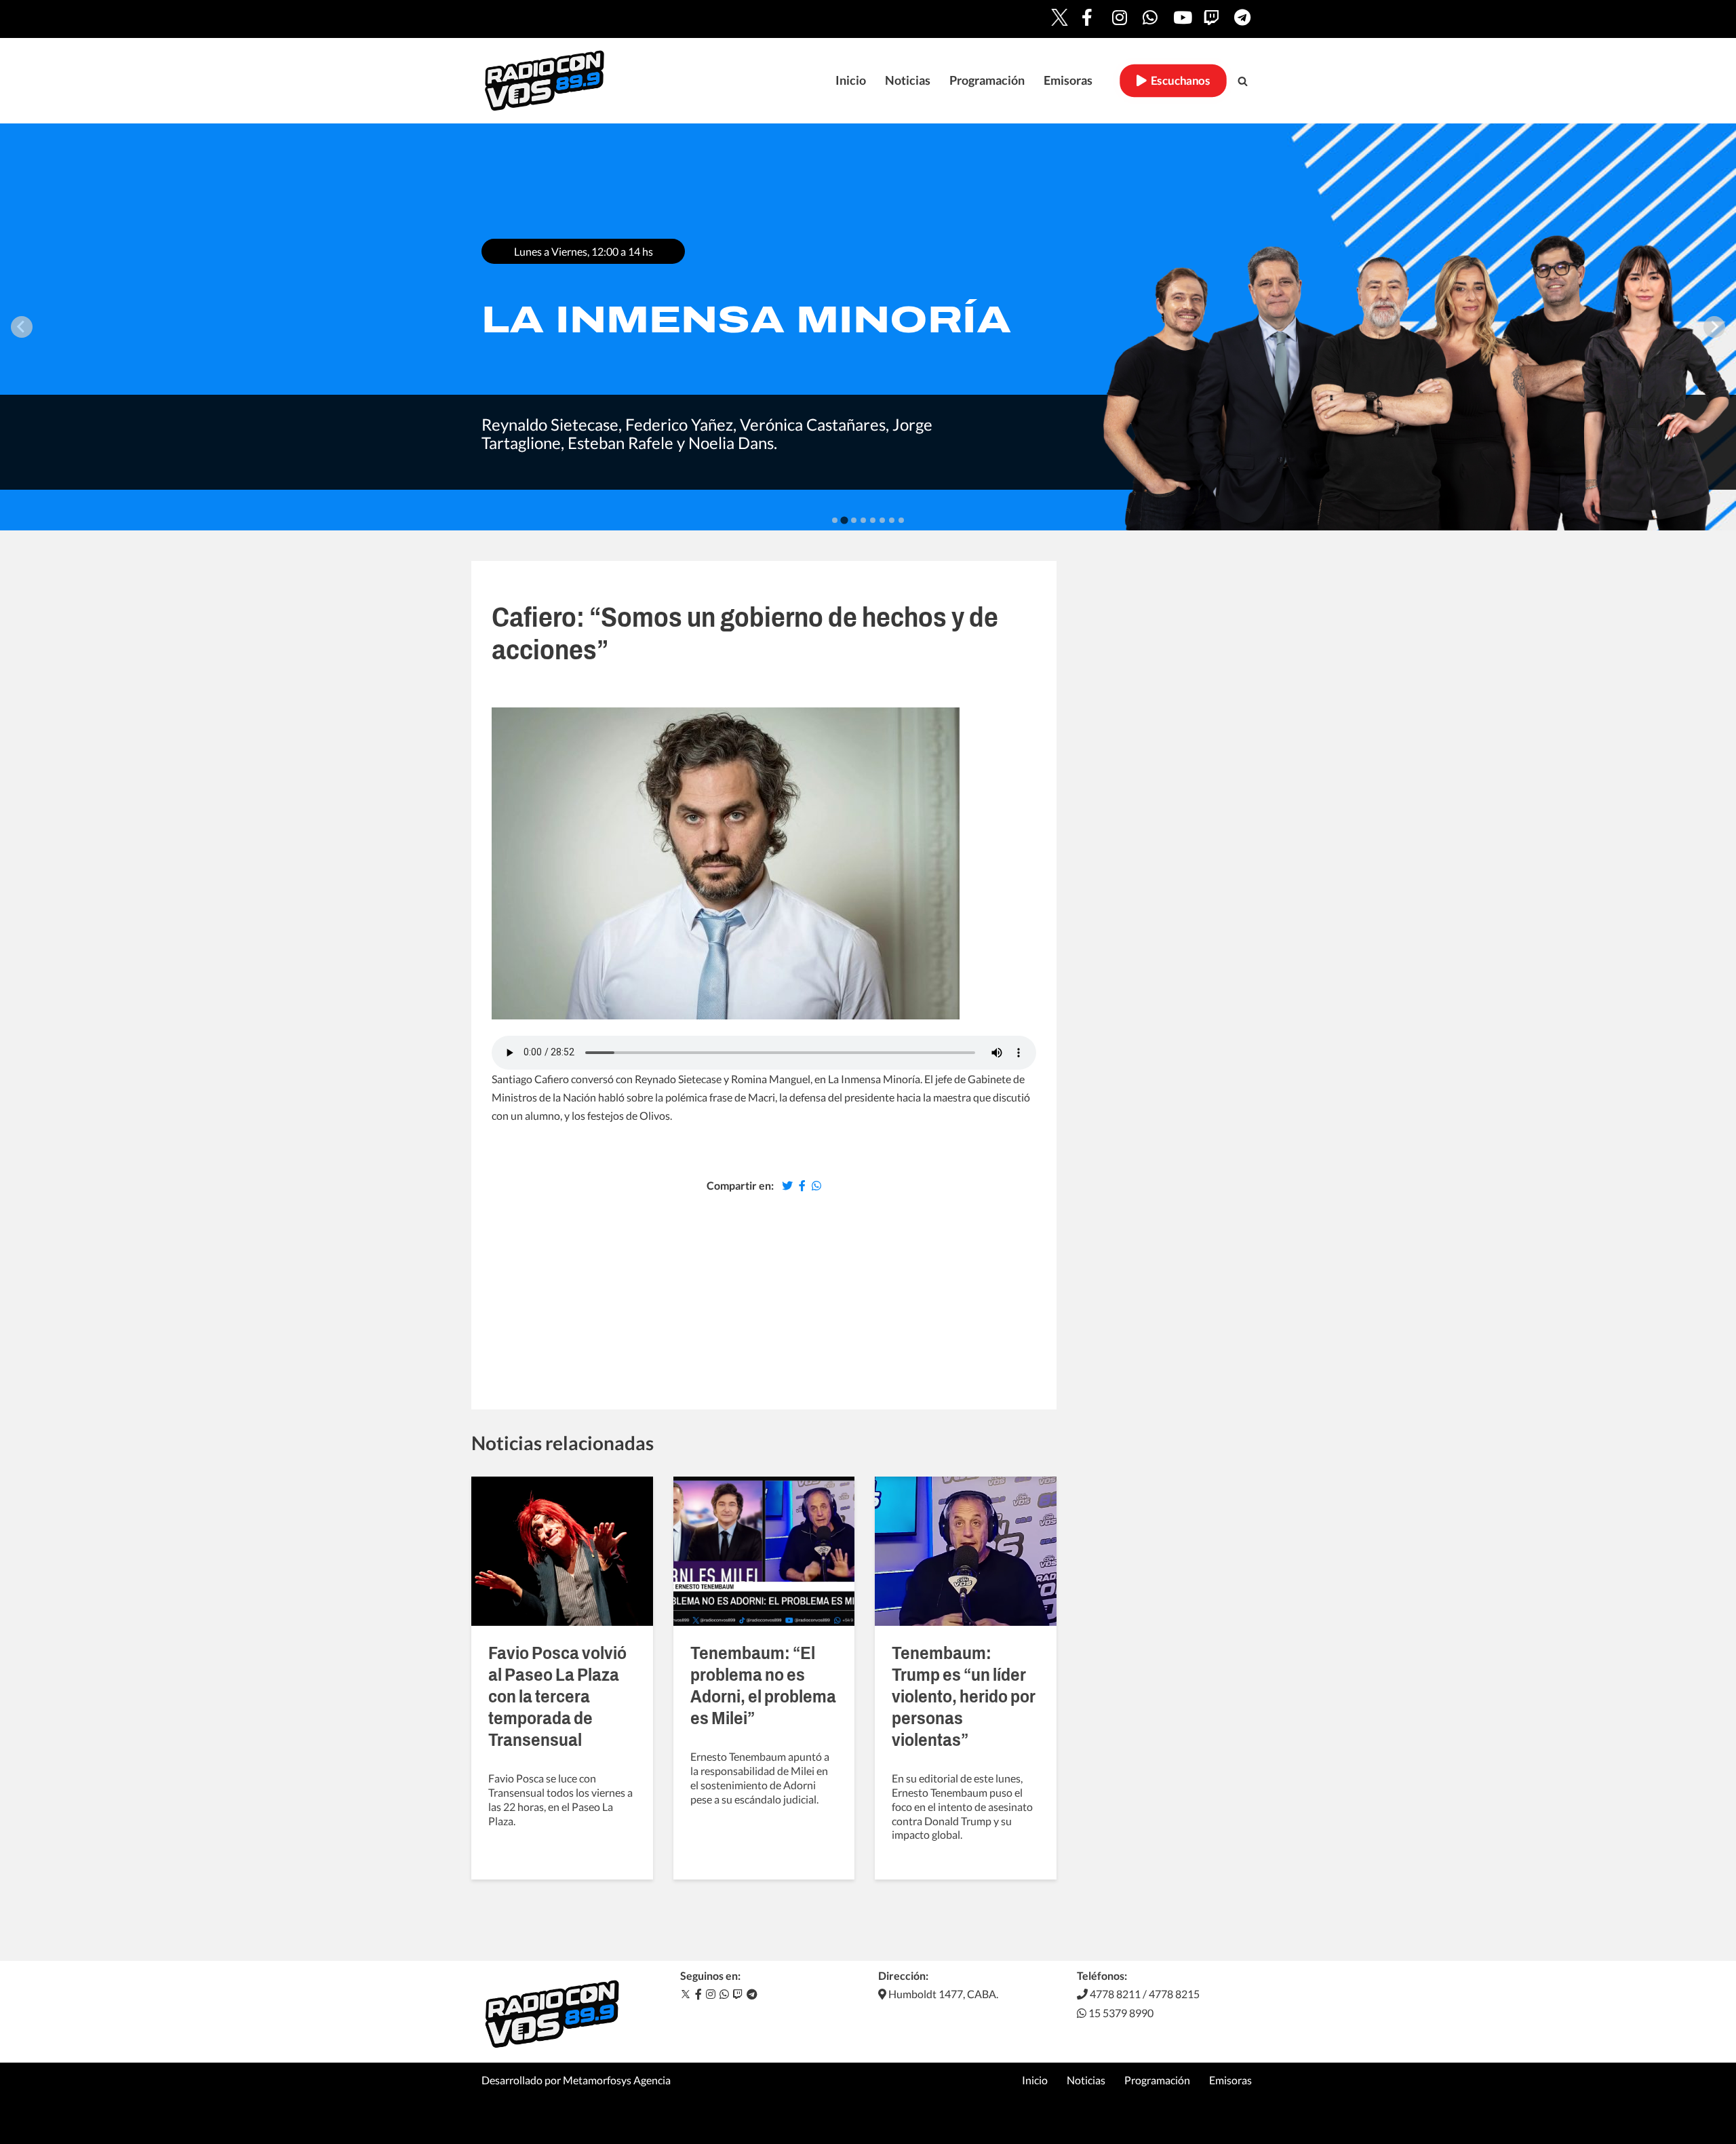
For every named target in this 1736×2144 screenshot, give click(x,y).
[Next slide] (1714, 327)
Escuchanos (1178, 81)
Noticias (908, 80)
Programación (987, 80)
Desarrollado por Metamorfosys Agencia (576, 2080)
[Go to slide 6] (882, 520)
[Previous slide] (22, 327)
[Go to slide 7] (892, 520)
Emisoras (1068, 80)
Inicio (851, 80)
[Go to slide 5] (873, 520)
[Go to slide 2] (844, 520)
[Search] (1243, 81)
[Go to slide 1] (835, 520)
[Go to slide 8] (901, 520)
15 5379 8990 (1120, 2013)
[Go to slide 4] (863, 520)
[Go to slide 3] (854, 520)
